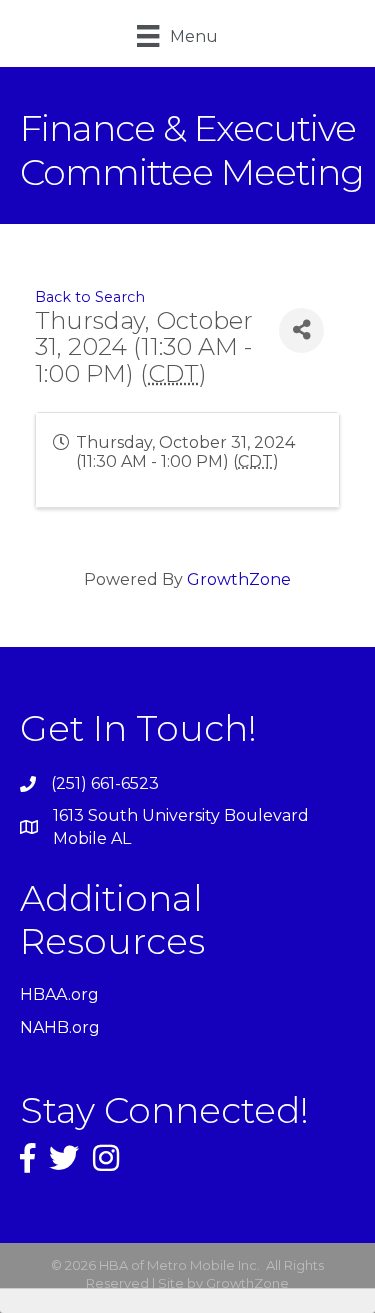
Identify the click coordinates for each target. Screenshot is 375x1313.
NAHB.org (60, 1027)
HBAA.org (59, 994)
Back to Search (90, 297)
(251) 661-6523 (105, 783)
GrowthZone (239, 579)
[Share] (301, 330)
